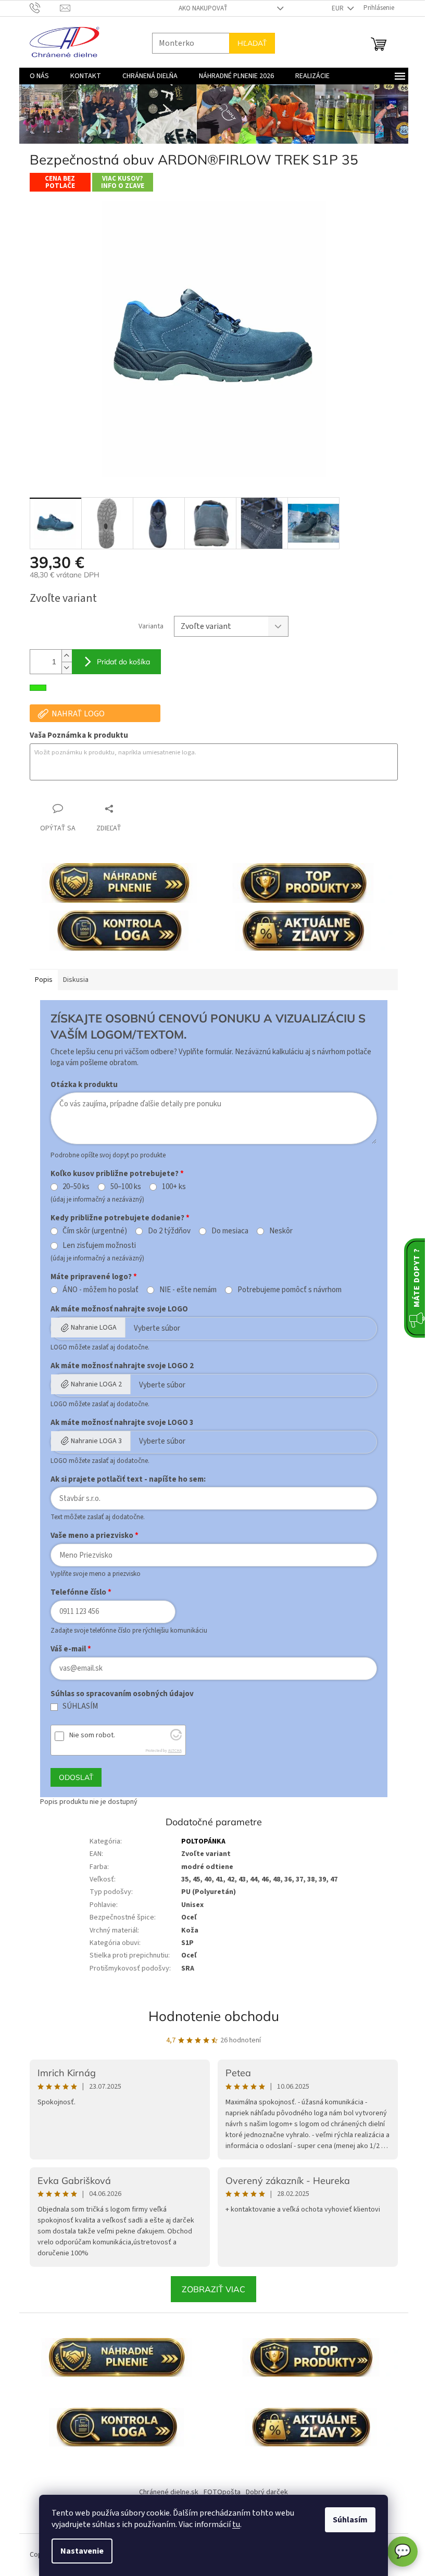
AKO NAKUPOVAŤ (199, 8)
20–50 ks (72, 1187)
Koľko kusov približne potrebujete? (110, 1174)
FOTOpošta (218, 2492)
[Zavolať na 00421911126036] (41, 8)
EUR (334, 8)
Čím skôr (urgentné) (91, 1231)
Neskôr (277, 1231)
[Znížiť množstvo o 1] (62, 668)
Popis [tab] (40, 980)
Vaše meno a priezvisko (88, 1536)
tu (233, 2524)
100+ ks (170, 1187)
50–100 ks (122, 1187)
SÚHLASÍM (77, 1707)
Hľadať (248, 43)
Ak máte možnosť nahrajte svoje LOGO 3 (118, 1423)
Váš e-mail (64, 1649)
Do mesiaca (226, 1231)
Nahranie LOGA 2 (92, 1384)
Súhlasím (347, 2520)
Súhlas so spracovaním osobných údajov (118, 1694)
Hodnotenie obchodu (210, 2016)
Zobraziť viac (210, 2289)
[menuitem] (35, 76)
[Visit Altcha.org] (172, 1738)
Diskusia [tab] (72, 980)
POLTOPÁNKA (200, 1841)
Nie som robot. (88, 1735)
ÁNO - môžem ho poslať (97, 1290)
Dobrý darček (263, 2492)
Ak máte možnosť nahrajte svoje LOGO (115, 1309)
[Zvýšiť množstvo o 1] (62, 656)
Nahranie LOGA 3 (92, 1441)
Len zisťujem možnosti (96, 1246)
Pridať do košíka (119, 662)
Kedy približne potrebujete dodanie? (113, 1218)
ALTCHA (171, 1751)
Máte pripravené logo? (87, 1277)
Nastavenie (78, 2551)
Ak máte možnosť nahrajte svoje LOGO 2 (118, 1366)
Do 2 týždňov (166, 1231)
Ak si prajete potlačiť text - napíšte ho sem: (124, 1479)
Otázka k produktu (80, 1085)
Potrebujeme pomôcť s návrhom (285, 1290)
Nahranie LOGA (90, 1328)
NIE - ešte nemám (184, 1290)
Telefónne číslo (74, 1592)
